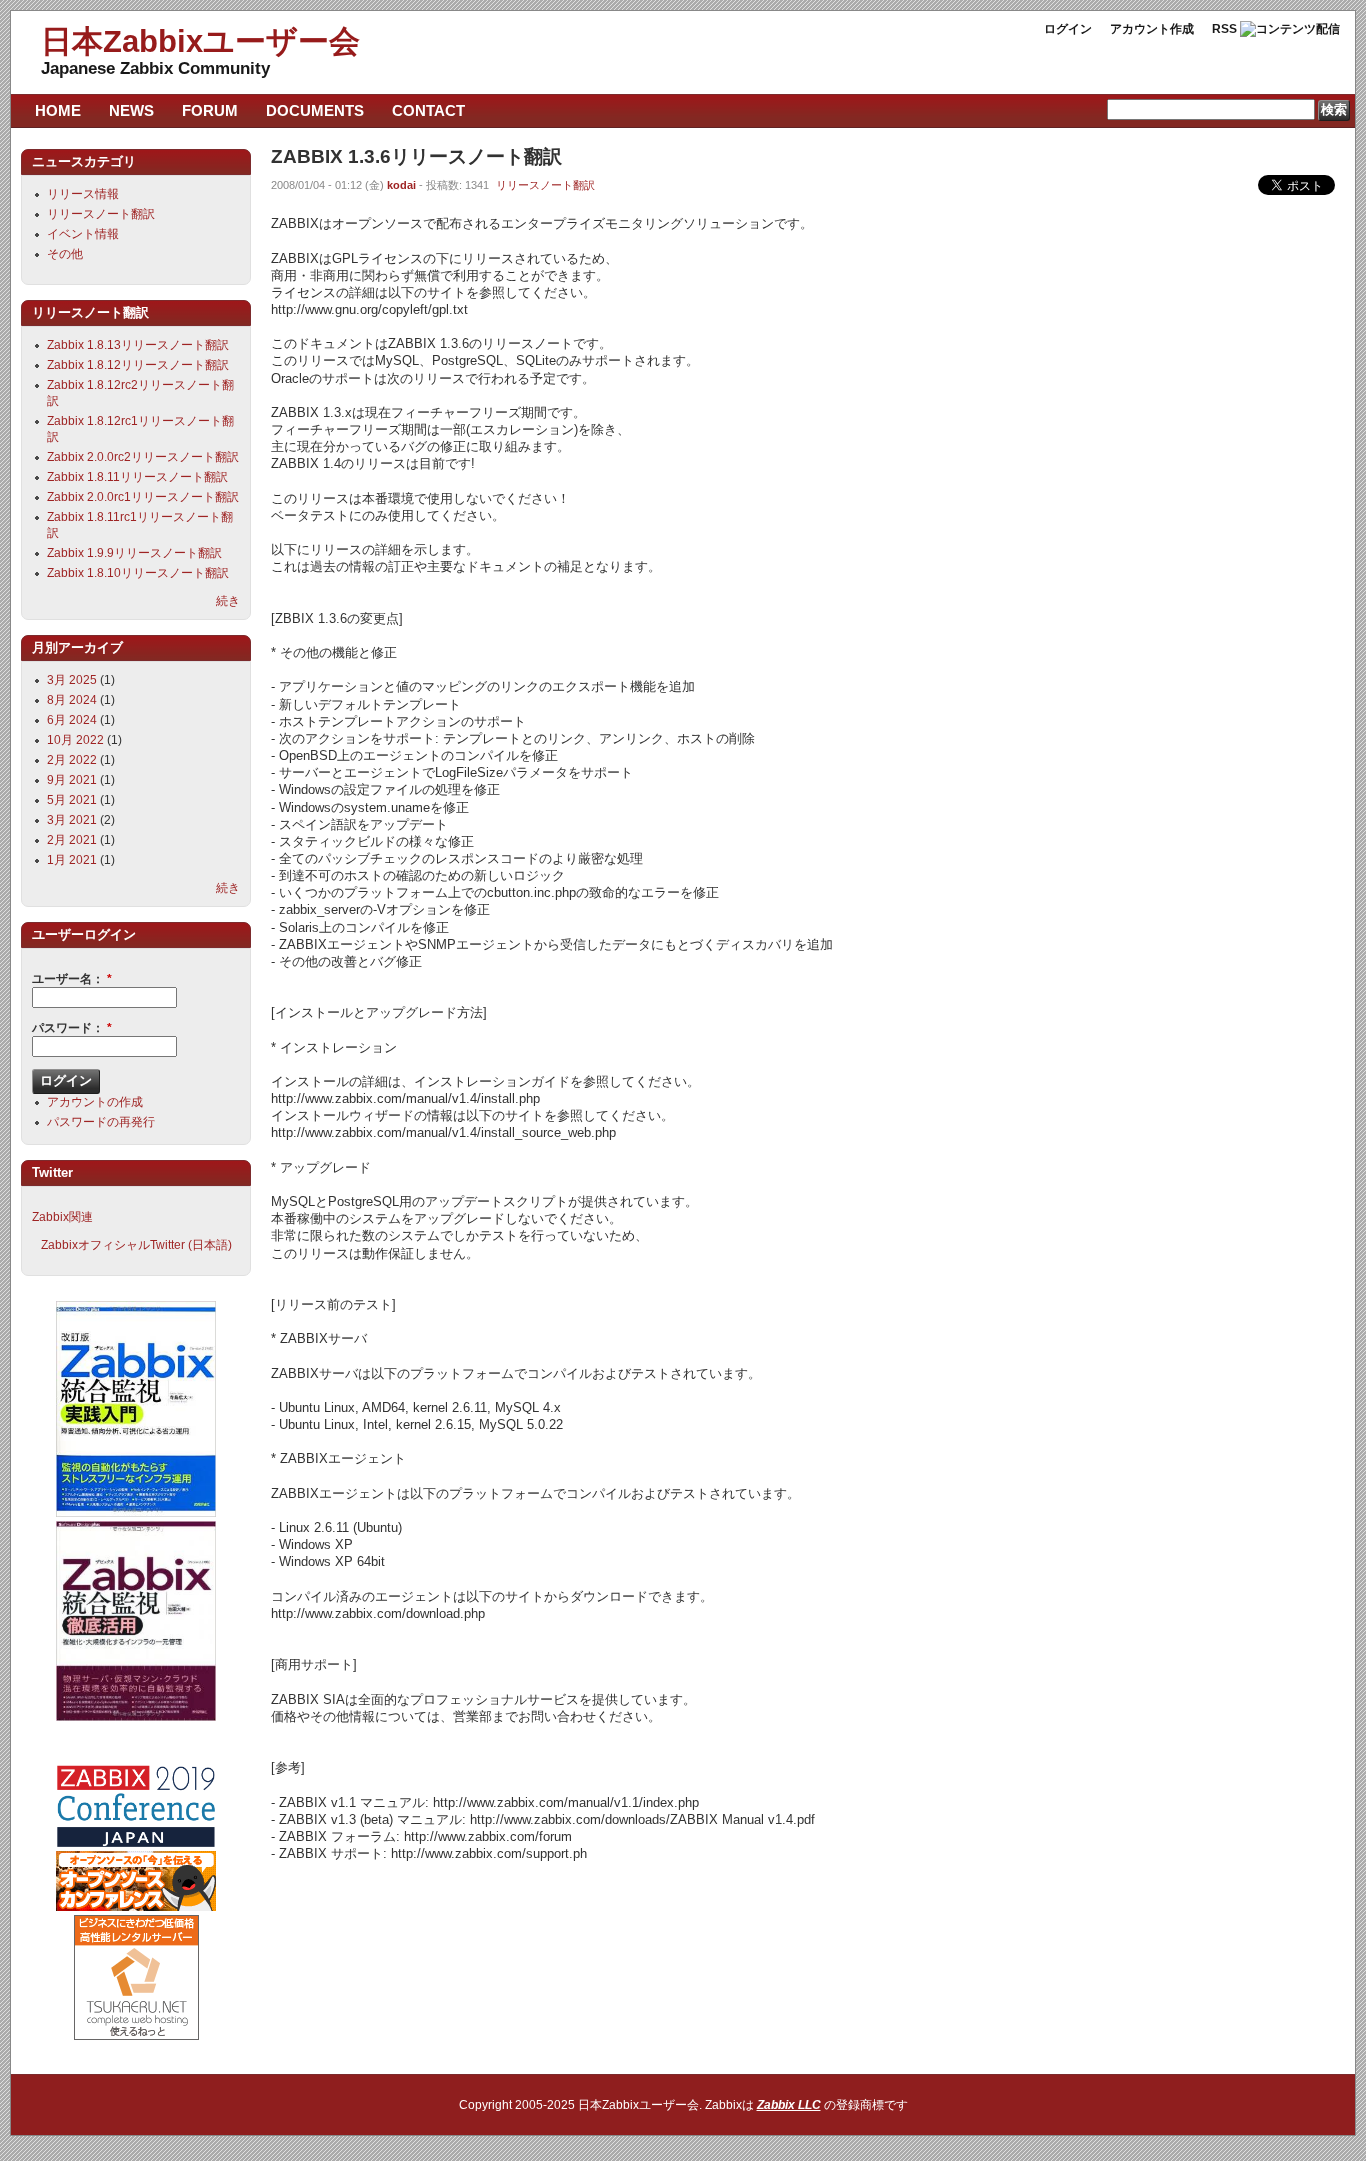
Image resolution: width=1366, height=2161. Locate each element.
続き (228, 601)
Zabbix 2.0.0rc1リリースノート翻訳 (143, 497)
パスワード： (72, 1028)
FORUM (210, 110)
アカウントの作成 (95, 1102)
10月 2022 (75, 740)
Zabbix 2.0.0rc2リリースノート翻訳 (143, 457)
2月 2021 (72, 840)
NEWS (131, 110)
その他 (65, 254)
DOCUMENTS (315, 110)
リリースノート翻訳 (545, 185)
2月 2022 (72, 760)
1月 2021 (72, 860)
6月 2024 (72, 720)
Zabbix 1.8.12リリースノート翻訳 (138, 365)
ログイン (1068, 29)
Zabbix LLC (789, 2105)
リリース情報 (83, 194)
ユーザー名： (72, 979)
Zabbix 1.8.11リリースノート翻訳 (137, 477)
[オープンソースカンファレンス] (136, 1907)
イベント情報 (83, 234)
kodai (401, 185)
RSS (1224, 29)
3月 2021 (72, 820)
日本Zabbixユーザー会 (200, 41)
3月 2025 (72, 680)
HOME (58, 110)
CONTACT (428, 110)
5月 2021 (72, 800)
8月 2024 (72, 700)
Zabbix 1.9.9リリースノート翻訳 (134, 553)
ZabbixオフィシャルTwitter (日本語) (136, 1245)
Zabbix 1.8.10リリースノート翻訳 (138, 573)
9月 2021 (72, 780)
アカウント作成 (1152, 29)
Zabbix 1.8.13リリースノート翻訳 (138, 345)
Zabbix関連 (62, 1217)
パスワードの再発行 (101, 1122)
